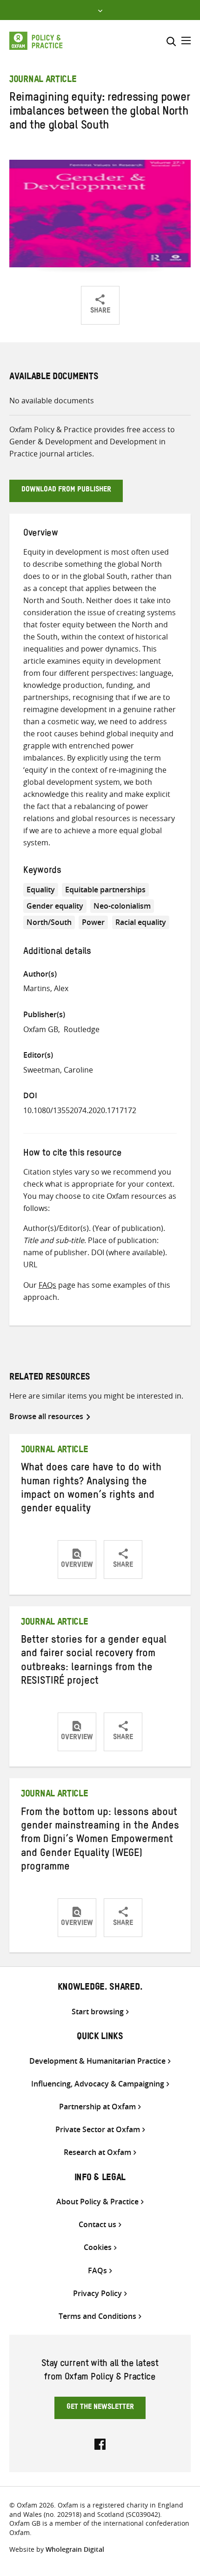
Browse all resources (46, 1416)
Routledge (82, 1029)
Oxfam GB (41, 1029)
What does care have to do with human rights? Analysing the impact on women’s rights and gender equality (91, 1489)
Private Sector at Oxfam (98, 2130)
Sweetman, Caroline (58, 1070)
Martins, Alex (46, 988)
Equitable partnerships (105, 890)
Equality (41, 890)
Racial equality (141, 922)
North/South (49, 922)
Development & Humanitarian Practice (97, 2061)
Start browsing (98, 2012)
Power (93, 922)
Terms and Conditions (97, 2316)
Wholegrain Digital (75, 2549)
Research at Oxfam (97, 2152)
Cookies (98, 2247)
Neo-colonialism (122, 906)
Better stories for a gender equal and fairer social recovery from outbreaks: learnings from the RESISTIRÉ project (94, 1662)
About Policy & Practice (97, 2202)
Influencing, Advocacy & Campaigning (98, 2084)
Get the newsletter (100, 2408)
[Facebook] (100, 2443)
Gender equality (55, 906)
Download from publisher (66, 490)
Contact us (97, 2225)
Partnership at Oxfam (97, 2107)
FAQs (47, 1285)
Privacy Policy (97, 2294)
